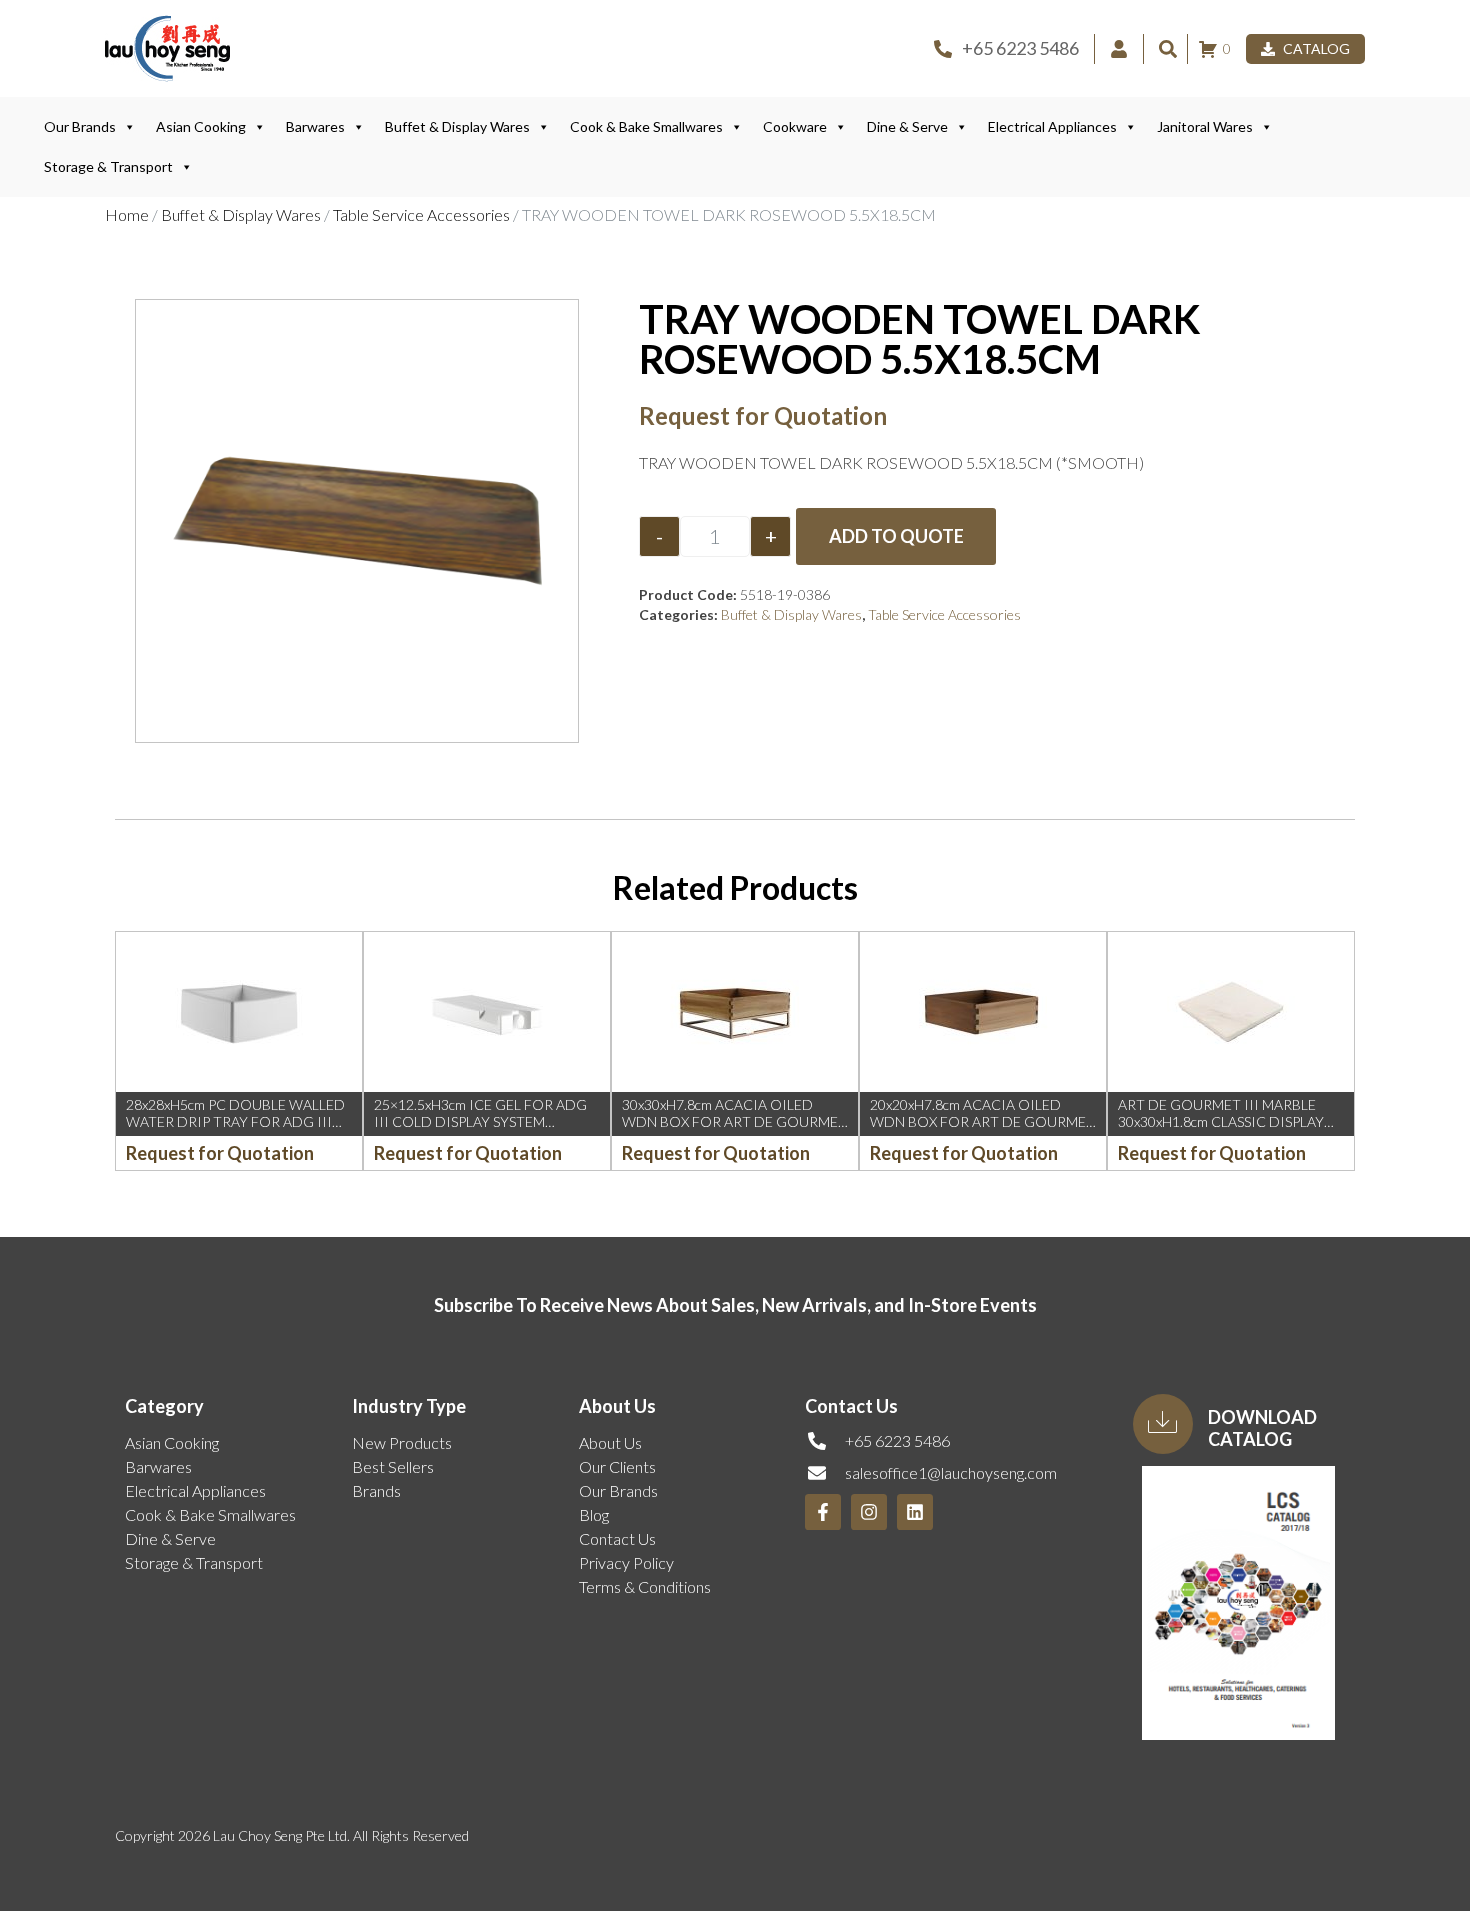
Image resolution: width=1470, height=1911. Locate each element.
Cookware (795, 126)
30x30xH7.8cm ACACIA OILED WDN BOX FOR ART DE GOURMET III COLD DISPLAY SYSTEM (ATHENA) (734, 1129)
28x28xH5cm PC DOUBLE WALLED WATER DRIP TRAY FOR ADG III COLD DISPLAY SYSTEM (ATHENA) (235, 1121)
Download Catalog (1262, 1428)
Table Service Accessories (421, 214)
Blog (594, 1514)
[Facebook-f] (823, 1512)
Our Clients (617, 1466)
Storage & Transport (108, 166)
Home (127, 214)
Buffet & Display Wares (457, 126)
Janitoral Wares (1205, 126)
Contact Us (617, 1538)
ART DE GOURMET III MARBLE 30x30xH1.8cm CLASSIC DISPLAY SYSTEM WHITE (1221, 1121)
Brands (376, 1490)
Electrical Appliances (1052, 126)
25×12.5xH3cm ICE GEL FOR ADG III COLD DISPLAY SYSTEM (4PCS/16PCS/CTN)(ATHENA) (480, 1121)
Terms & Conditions (645, 1586)
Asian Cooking (201, 126)
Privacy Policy (626, 1562)
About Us (610, 1442)
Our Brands (80, 126)
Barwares (315, 126)
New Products (402, 1442)
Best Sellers (393, 1466)
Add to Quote (896, 536)
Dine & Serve (907, 126)
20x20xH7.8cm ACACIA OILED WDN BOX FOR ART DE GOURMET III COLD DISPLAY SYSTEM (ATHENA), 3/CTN (982, 1129)
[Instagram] (869, 1512)
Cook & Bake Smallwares (646, 126)
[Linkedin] (915, 1512)
